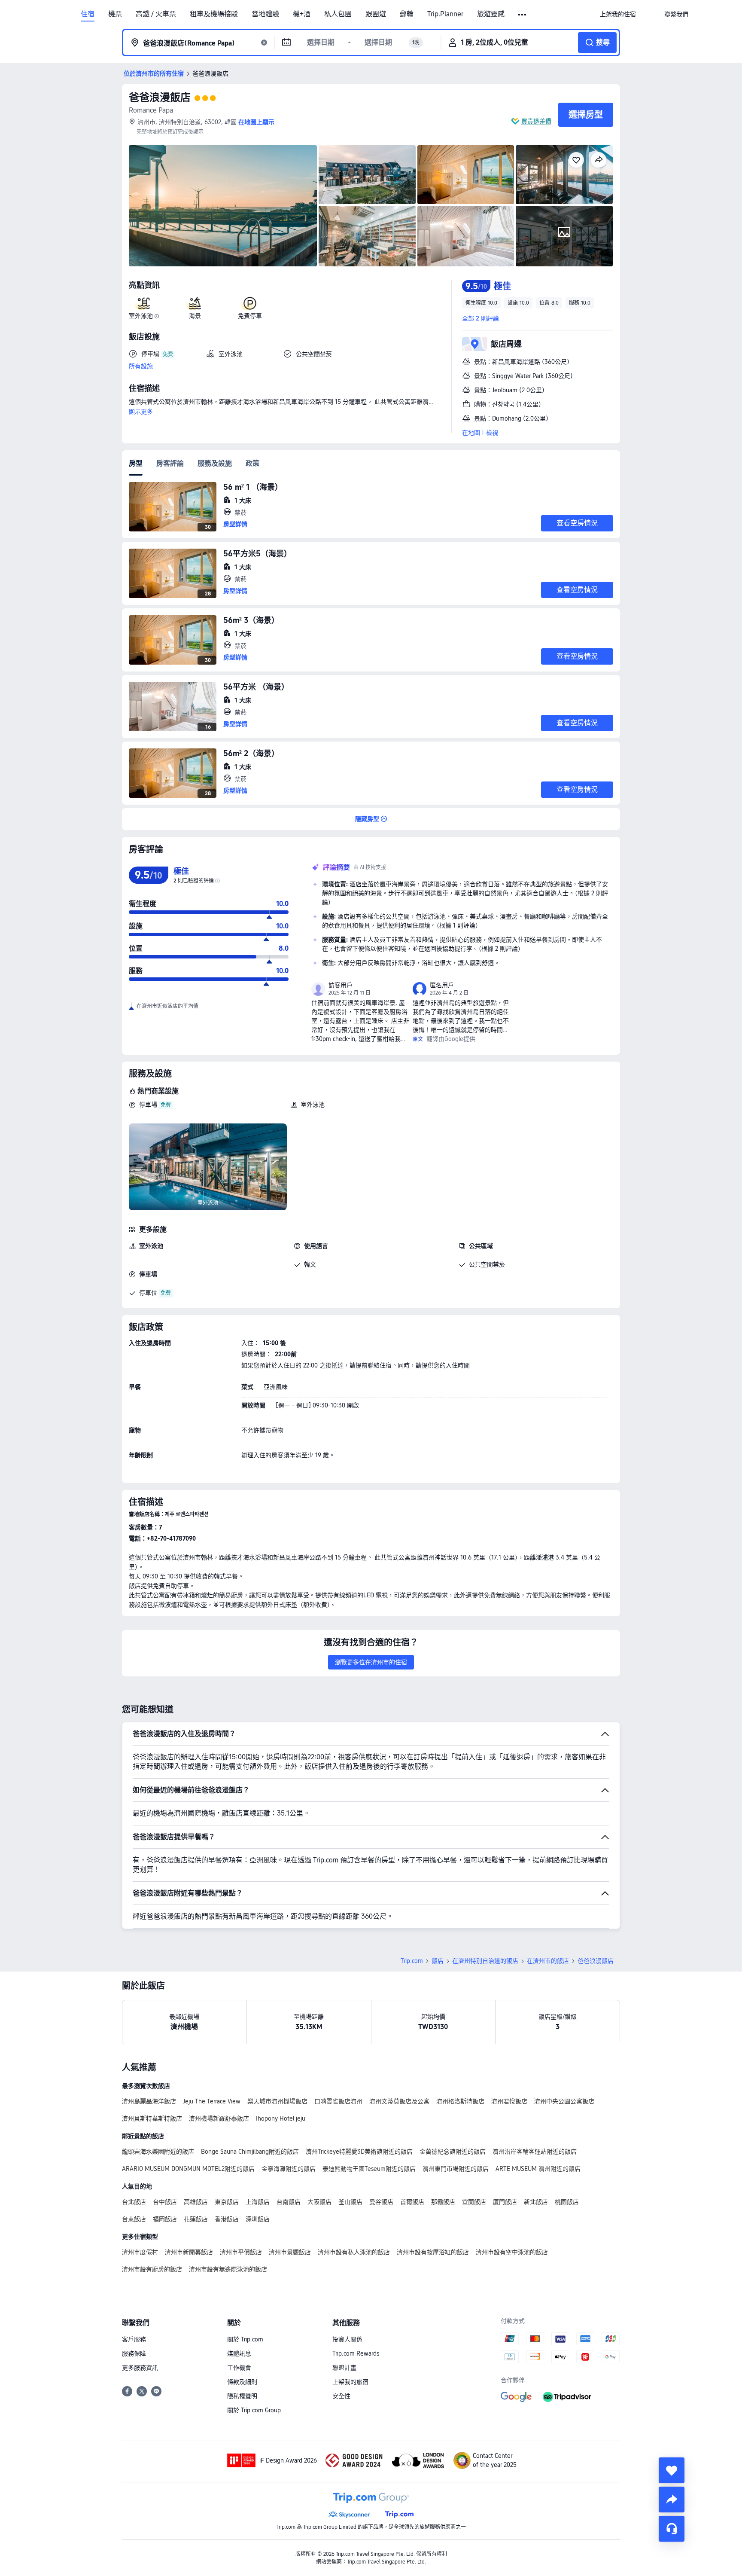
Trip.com (412, 1961)
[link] (618, 14)
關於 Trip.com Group (254, 2410)
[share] (672, 2500)
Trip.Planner (445, 14)
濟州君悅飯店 (509, 2101)
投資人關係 (347, 2339)
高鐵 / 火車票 (156, 14)
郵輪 (407, 14)
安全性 (341, 2396)
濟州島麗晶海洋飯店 (149, 2101)
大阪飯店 (319, 2202)
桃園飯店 (567, 2202)
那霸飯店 (443, 2202)
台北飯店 (134, 2202)
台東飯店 (134, 2219)
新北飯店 (536, 2202)
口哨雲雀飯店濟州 (338, 2101)
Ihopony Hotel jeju (281, 2118)
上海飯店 (258, 2202)
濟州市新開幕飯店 (189, 2252)
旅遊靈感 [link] (491, 14)
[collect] (672, 2470)
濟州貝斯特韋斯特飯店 (152, 2118)
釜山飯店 (350, 2202)
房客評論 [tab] (170, 463)
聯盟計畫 (344, 2368)
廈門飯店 (505, 2202)
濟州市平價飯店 (241, 2252)
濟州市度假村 (140, 2252)
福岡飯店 (165, 2219)
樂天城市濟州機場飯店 (277, 2101)
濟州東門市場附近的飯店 (456, 2169)
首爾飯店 (412, 2202)
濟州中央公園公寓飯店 (564, 2101)
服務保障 (134, 2353)
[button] (523, 15)
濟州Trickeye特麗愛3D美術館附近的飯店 (359, 2152)
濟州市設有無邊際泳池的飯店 (228, 2269)
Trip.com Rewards (356, 2353)
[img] (223, 206)
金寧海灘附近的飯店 (289, 2169)
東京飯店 (227, 2202)
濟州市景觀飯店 (290, 2252)
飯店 (438, 1961)
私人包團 (338, 14)
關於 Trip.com (245, 2339)
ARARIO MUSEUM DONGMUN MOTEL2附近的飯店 (188, 2169)
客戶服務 (134, 2339)
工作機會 (239, 2368)
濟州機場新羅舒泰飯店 (219, 2118)
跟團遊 (376, 14)
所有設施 (141, 366)
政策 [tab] (252, 463)
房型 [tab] (136, 463)
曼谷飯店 (381, 2202)
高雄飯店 (196, 2202)
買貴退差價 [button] (536, 121)
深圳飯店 (258, 2219)
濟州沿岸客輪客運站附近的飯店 (535, 2152)
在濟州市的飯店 (548, 1961)
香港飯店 (227, 2219)
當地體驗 (265, 14)
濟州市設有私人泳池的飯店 (354, 2252)
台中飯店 (165, 2202)
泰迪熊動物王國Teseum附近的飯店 (369, 2169)
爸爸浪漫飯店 (160, 97)
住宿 (88, 14)
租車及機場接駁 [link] (214, 14)
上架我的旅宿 (350, 2382)
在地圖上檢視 (480, 433)
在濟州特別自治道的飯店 (485, 1961)
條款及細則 (242, 2382)
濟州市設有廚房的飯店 (152, 2269)
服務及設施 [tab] (215, 463)
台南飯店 (289, 2202)
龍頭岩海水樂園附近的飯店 (158, 2152)
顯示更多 (141, 412)
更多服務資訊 (140, 2368)
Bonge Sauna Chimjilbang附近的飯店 (250, 2152)
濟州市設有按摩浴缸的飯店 (433, 2252)
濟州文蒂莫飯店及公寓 (399, 2101)
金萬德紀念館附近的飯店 (453, 2152)
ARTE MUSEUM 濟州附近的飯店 (538, 2169)
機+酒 (302, 14)
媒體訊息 (239, 2353)
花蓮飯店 (196, 2219)
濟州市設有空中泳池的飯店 (512, 2252)
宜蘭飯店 (474, 2202)
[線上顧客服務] (672, 2529)
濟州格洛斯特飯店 (460, 2101)
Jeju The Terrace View (212, 2101)
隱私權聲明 (242, 2396)
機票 (115, 14)
